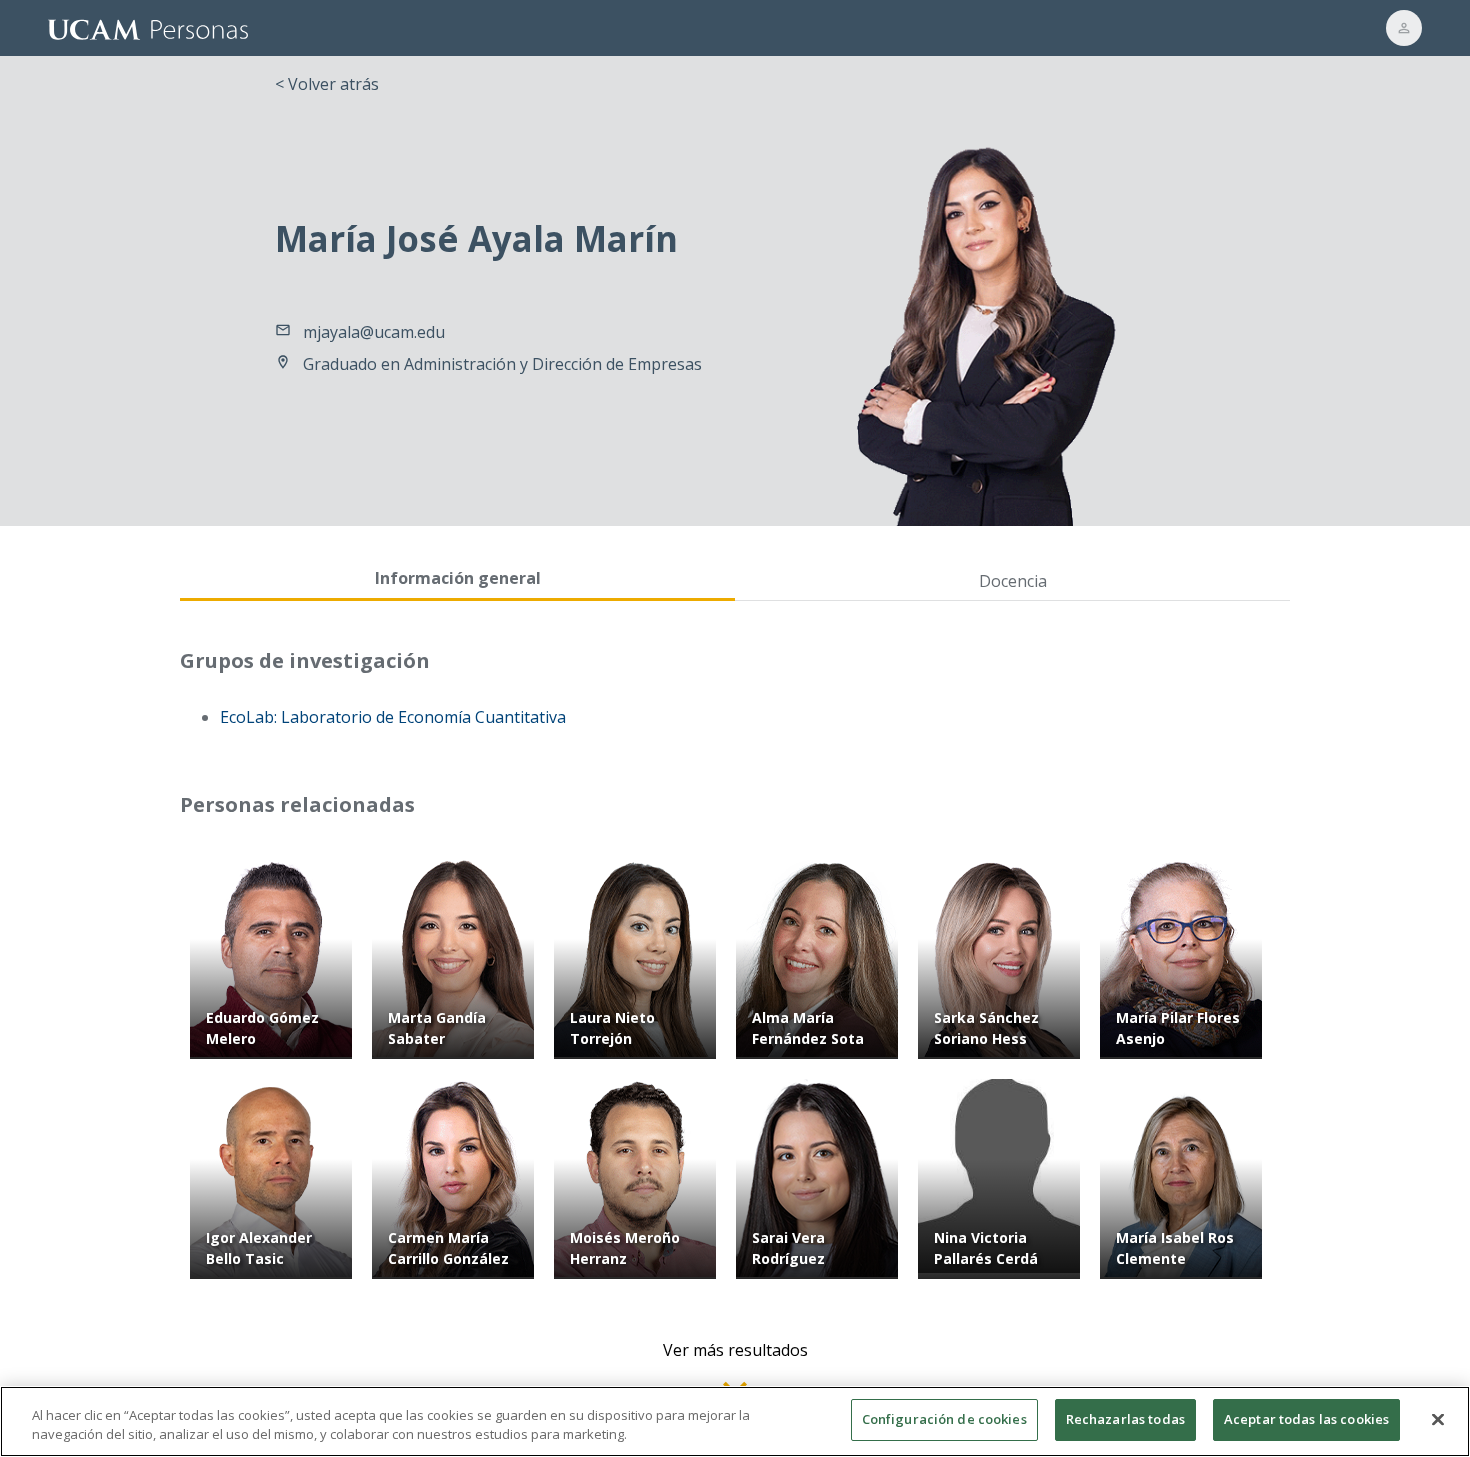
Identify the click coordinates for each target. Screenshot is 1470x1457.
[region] (735, 1421)
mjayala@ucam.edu (374, 332)
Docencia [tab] (1013, 581)
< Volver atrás (327, 84)
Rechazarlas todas (1125, 1419)
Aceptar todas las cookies (1306, 1419)
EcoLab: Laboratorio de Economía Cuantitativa (393, 717)
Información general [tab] (458, 578)
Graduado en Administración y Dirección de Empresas (502, 364)
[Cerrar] (1438, 1419)
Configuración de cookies (944, 1419)
